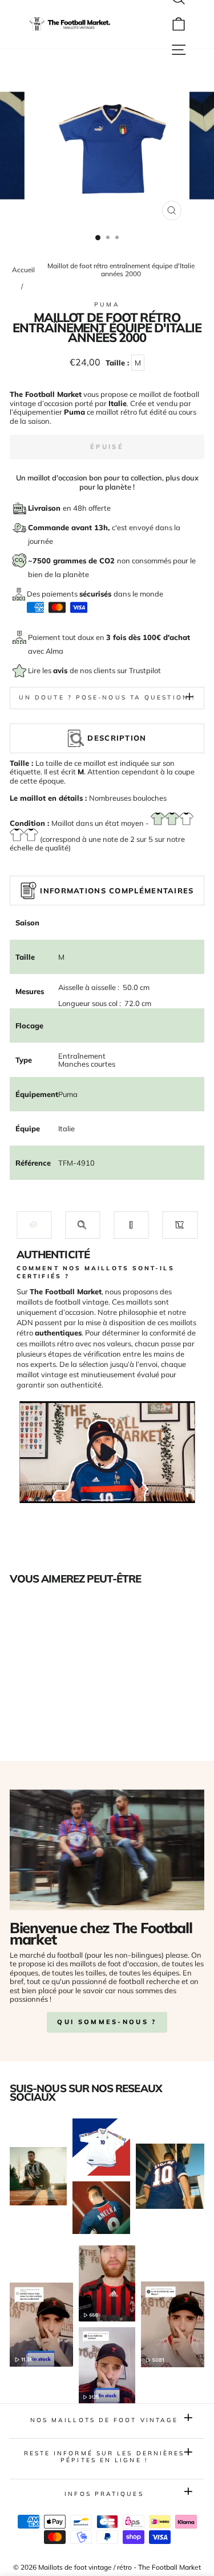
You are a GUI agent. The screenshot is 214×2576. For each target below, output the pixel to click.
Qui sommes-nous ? (107, 2022)
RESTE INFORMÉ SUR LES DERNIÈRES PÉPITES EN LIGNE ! (104, 2457)
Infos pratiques (104, 2494)
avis (61, 670)
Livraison (45, 508)
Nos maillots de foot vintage (104, 2420)
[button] (34, 1225)
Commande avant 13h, (70, 527)
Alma (54, 651)
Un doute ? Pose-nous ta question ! (107, 697)
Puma (107, 305)
